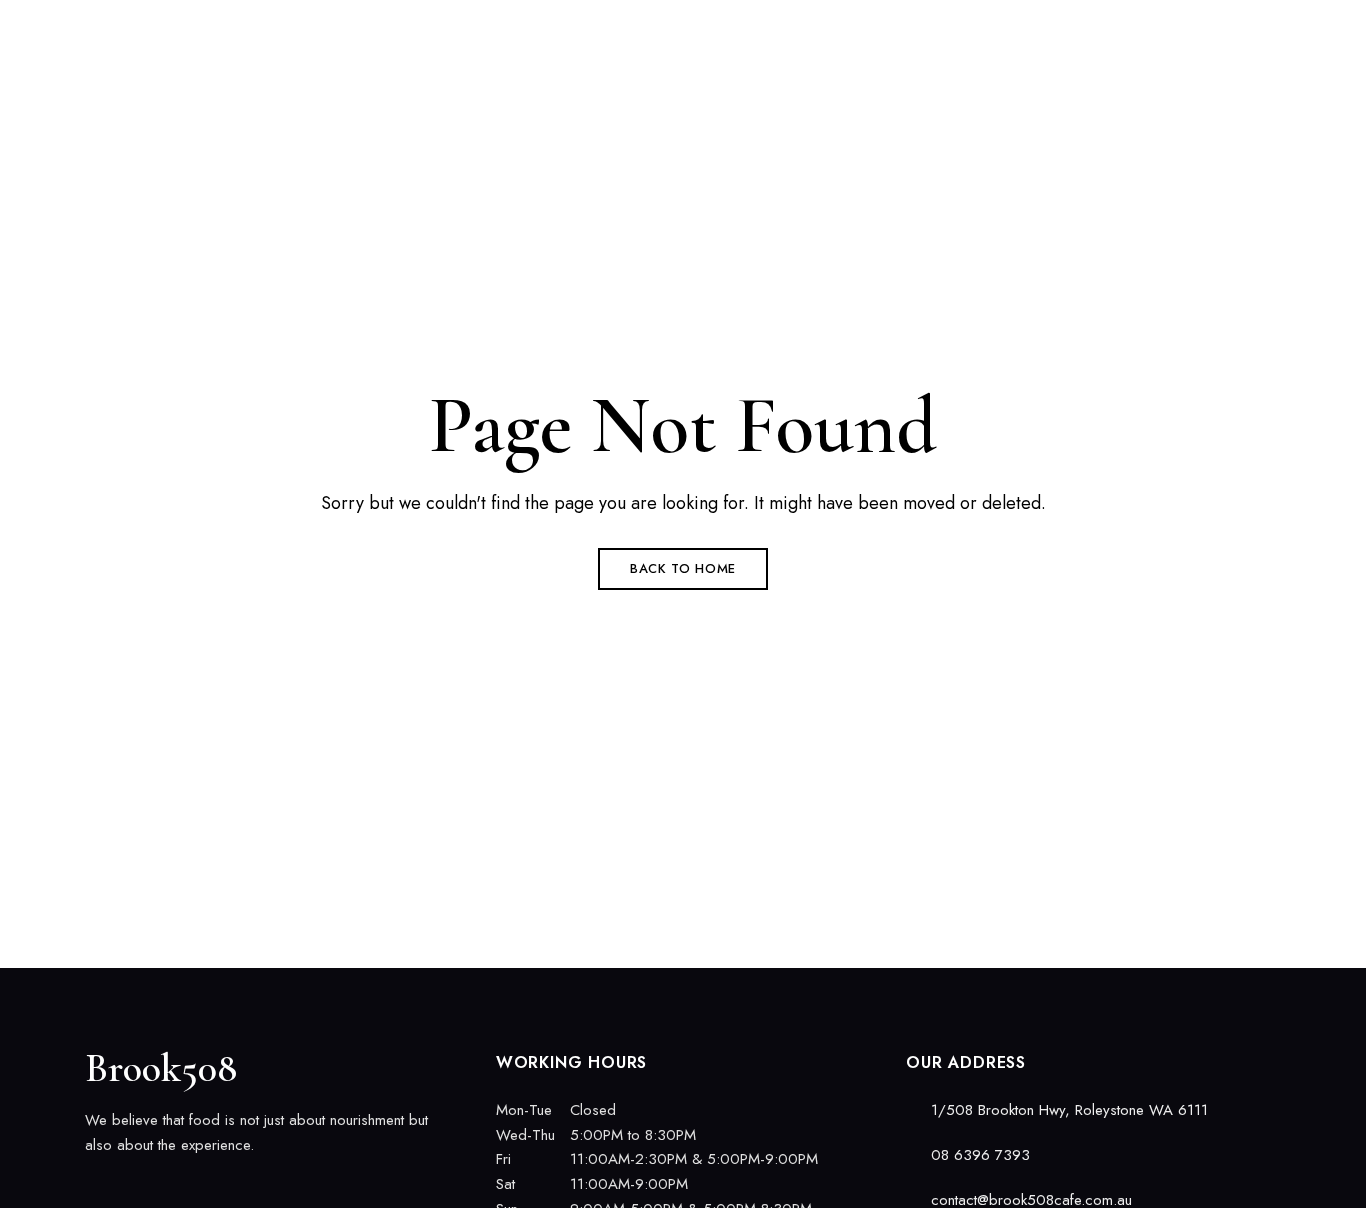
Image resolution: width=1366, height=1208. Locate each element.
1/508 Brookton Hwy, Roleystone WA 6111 (231, 27)
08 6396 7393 (998, 27)
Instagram (127, 1187)
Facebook (92, 1187)
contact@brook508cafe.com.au (1188, 27)
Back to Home (683, 568)
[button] (1195, 115)
